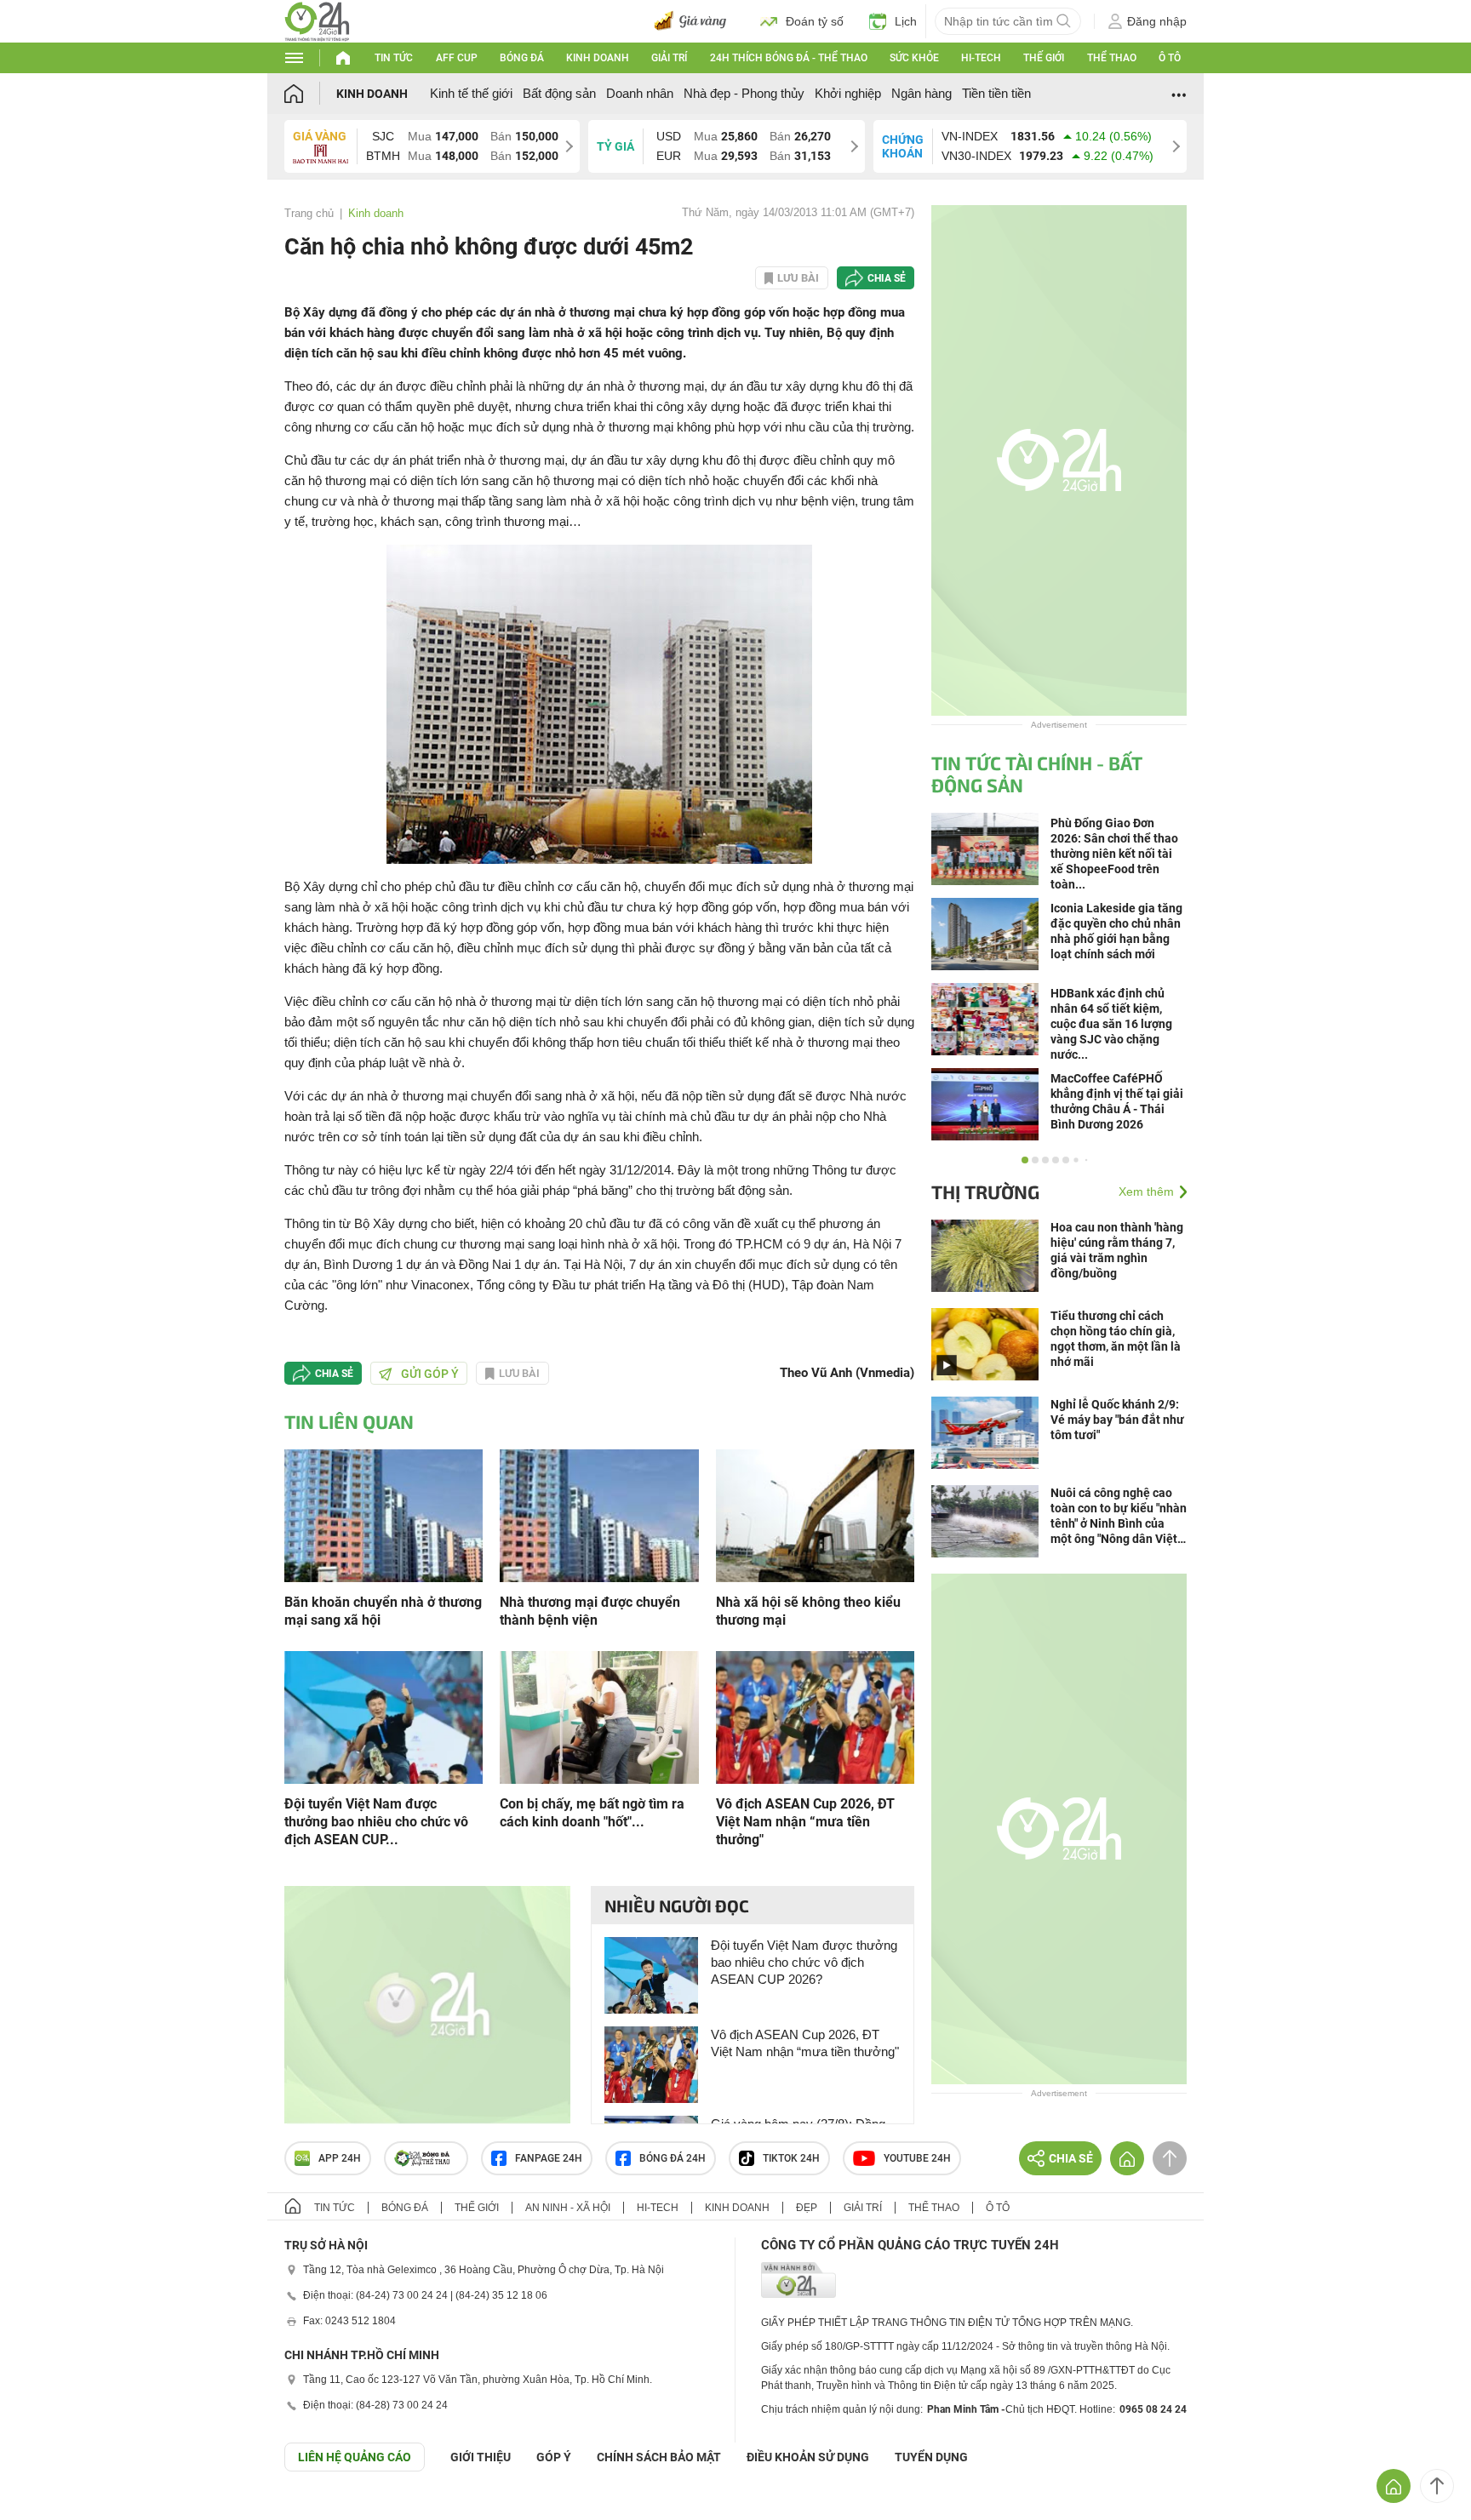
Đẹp (807, 2208)
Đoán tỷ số (815, 21)
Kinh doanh (598, 58)
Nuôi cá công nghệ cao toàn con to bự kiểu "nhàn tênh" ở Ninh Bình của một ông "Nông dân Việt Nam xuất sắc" (1119, 1516)
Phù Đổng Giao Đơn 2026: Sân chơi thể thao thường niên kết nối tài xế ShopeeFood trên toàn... (1114, 854)
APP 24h (340, 2158)
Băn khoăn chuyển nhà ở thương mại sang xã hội (383, 1611)
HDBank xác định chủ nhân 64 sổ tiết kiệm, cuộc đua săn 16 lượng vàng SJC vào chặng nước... (1111, 1024)
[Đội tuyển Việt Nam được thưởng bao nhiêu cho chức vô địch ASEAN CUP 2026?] (383, 1716)
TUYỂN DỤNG (931, 2457)
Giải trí (669, 58)
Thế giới (1044, 58)
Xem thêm (1146, 1191)
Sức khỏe (914, 58)
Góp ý (554, 2457)
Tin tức (394, 58)
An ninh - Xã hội (568, 2208)
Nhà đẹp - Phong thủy (744, 93)
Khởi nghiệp (848, 93)
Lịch (906, 21)
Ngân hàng (922, 93)
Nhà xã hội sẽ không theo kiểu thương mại (808, 1611)
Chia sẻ (887, 278)
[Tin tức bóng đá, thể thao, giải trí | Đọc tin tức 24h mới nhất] (317, 20)
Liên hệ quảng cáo (355, 2457)
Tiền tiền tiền (996, 93)
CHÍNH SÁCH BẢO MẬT (659, 2457)
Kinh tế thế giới (471, 93)
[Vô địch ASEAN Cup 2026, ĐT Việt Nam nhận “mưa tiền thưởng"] (815, 1716)
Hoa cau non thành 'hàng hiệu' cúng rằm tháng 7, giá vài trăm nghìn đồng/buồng (1117, 1250)
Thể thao (1112, 58)
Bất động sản (559, 93)
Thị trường (985, 1191)
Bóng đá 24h (673, 2158)
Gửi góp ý (430, 1374)
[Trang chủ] (310, 93)
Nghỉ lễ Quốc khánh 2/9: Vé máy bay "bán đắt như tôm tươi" (1117, 1420)
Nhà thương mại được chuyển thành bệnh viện (590, 1611)
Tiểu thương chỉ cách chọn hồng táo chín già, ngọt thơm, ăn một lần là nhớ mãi (1116, 1339)
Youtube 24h (917, 2158)
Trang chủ (309, 213)
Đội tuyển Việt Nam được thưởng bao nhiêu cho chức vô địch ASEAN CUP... (376, 1822)
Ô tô (1170, 58)
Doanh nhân (640, 93)
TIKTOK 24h (791, 2158)
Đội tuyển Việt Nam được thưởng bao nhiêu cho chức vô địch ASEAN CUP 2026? (804, 1962)
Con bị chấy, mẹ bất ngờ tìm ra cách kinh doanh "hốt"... (592, 1813)
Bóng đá (522, 58)
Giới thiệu (481, 2457)
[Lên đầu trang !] (1437, 2486)
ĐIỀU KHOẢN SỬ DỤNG (808, 2457)
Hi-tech (981, 58)
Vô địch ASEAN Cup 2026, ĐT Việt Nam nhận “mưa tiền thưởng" (805, 1822)
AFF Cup (457, 58)
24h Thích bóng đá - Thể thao (789, 58)
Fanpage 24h (549, 2158)
